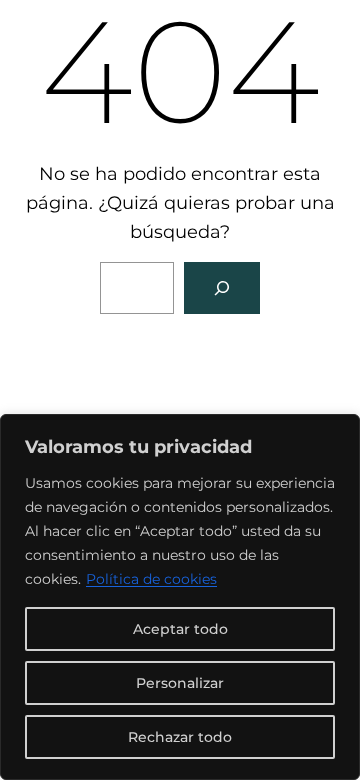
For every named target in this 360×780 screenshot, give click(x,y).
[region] (180, 597)
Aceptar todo (180, 629)
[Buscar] (222, 288)
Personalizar (180, 683)
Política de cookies (151, 579)
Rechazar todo (180, 737)
